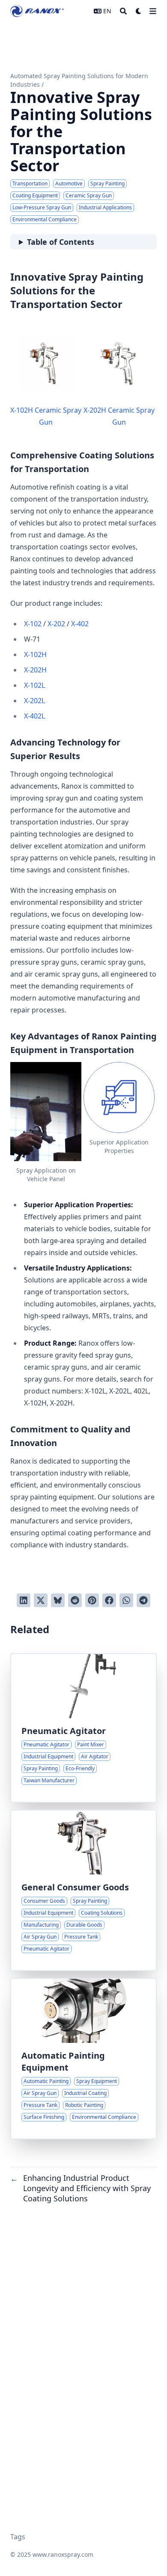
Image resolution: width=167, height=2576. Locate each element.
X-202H (35, 670)
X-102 (33, 624)
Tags (18, 2537)
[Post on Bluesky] (58, 1600)
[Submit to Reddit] (75, 1600)
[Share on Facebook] (109, 1600)
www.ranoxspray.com (63, 2554)
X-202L (34, 701)
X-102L (34, 685)
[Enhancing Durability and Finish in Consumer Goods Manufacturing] (83, 1890)
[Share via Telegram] (143, 1600)
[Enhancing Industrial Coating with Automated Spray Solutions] (83, 2059)
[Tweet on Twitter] (41, 1600)
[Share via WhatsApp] (126, 1600)
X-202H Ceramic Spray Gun (119, 416)
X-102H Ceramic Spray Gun (46, 416)
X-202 (56, 624)
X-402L (34, 716)
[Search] (123, 11)
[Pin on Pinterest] (92, 1600)
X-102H (35, 654)
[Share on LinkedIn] (24, 1600)
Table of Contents (61, 242)
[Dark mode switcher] (139, 11)
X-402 (80, 624)
